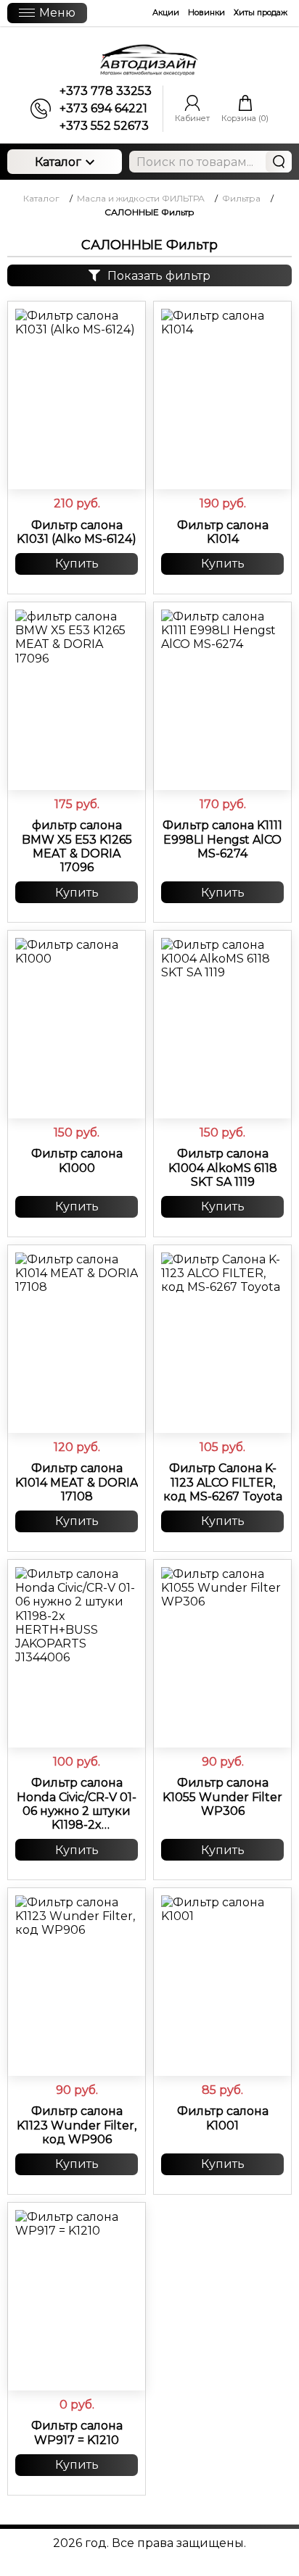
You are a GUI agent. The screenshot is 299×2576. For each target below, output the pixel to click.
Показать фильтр (159, 276)
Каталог (58, 162)
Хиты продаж (261, 12)
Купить (77, 564)
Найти (279, 162)
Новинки (206, 12)
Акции (166, 12)
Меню (57, 13)
